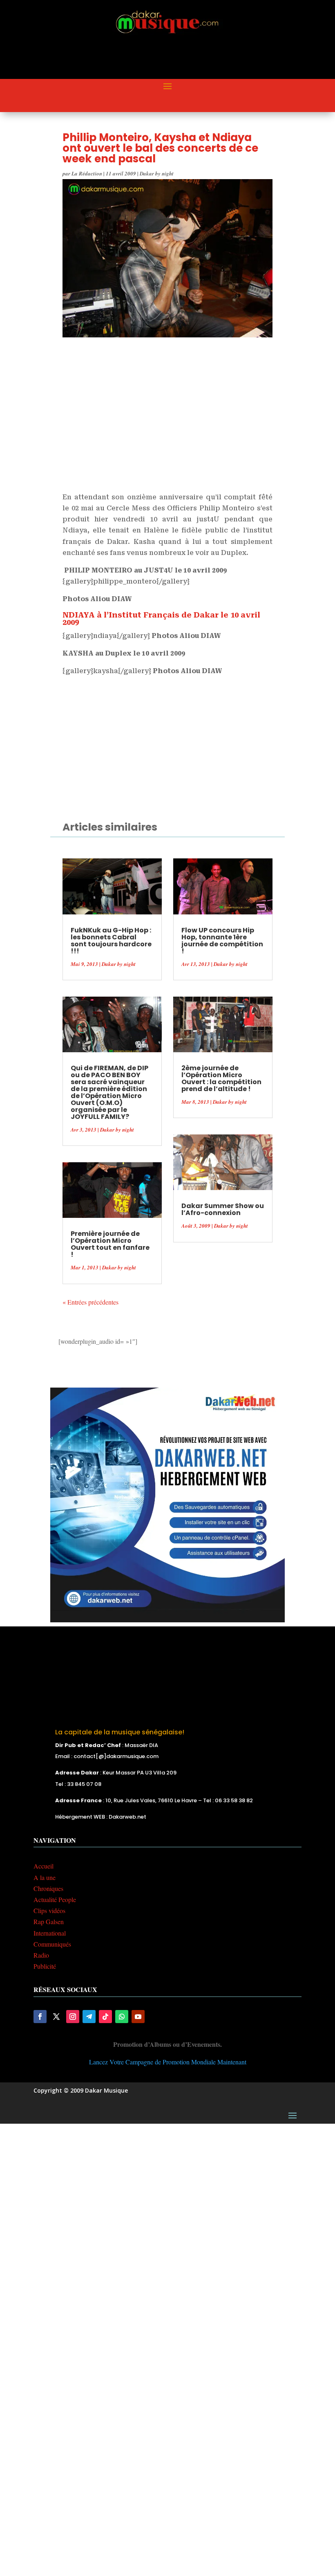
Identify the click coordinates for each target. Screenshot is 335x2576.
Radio (41, 1955)
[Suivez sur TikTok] (105, 2017)
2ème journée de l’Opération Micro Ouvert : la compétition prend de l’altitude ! (221, 1078)
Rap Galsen (49, 1921)
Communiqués (52, 1944)
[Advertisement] (182, 58)
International (50, 1933)
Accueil (44, 1866)
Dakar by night (157, 173)
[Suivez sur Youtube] (138, 2017)
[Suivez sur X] (56, 2017)
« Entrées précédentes (90, 1302)
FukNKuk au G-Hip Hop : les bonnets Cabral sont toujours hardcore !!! (111, 941)
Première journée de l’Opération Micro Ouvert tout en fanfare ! (110, 1244)
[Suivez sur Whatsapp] (122, 2017)
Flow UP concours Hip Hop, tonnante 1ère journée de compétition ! (222, 941)
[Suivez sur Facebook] (40, 2017)
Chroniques (48, 1888)
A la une (45, 1877)
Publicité (45, 1966)
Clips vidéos (49, 1910)
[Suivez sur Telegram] (89, 2017)
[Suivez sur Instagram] (73, 2017)
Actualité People (55, 1899)
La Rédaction (87, 173)
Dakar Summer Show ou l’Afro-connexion (223, 1209)
